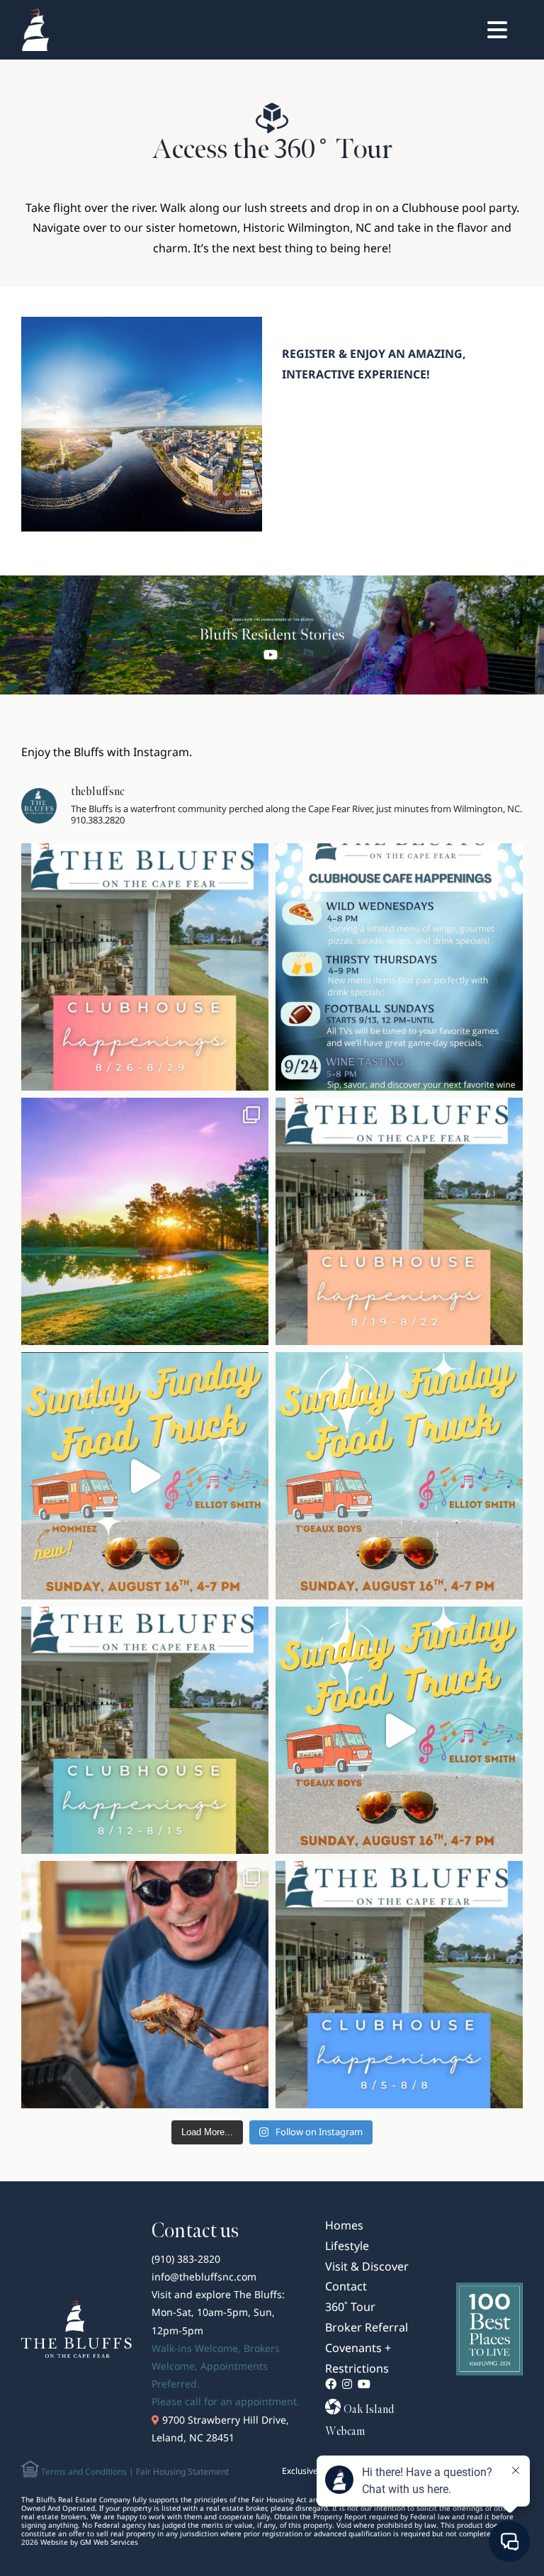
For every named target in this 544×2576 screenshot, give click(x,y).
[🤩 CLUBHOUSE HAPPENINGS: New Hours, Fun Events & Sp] (145, 1730)
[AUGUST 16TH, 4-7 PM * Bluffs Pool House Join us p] (399, 1730)
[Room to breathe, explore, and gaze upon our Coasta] (145, 1221)
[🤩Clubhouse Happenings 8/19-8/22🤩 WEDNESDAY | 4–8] (399, 1221)
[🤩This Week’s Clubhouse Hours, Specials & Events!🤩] (399, 1985)
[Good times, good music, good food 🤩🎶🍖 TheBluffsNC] (145, 1985)
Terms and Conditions (83, 2471)
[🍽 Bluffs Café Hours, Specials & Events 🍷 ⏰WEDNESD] (145, 967)
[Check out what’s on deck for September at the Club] (399, 967)
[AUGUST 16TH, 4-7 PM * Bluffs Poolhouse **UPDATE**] (145, 1476)
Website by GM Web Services (89, 2542)
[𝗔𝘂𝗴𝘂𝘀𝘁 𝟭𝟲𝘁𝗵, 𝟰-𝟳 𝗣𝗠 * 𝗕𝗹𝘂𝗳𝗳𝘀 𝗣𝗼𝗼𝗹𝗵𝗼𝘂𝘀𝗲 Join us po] (399, 1476)
